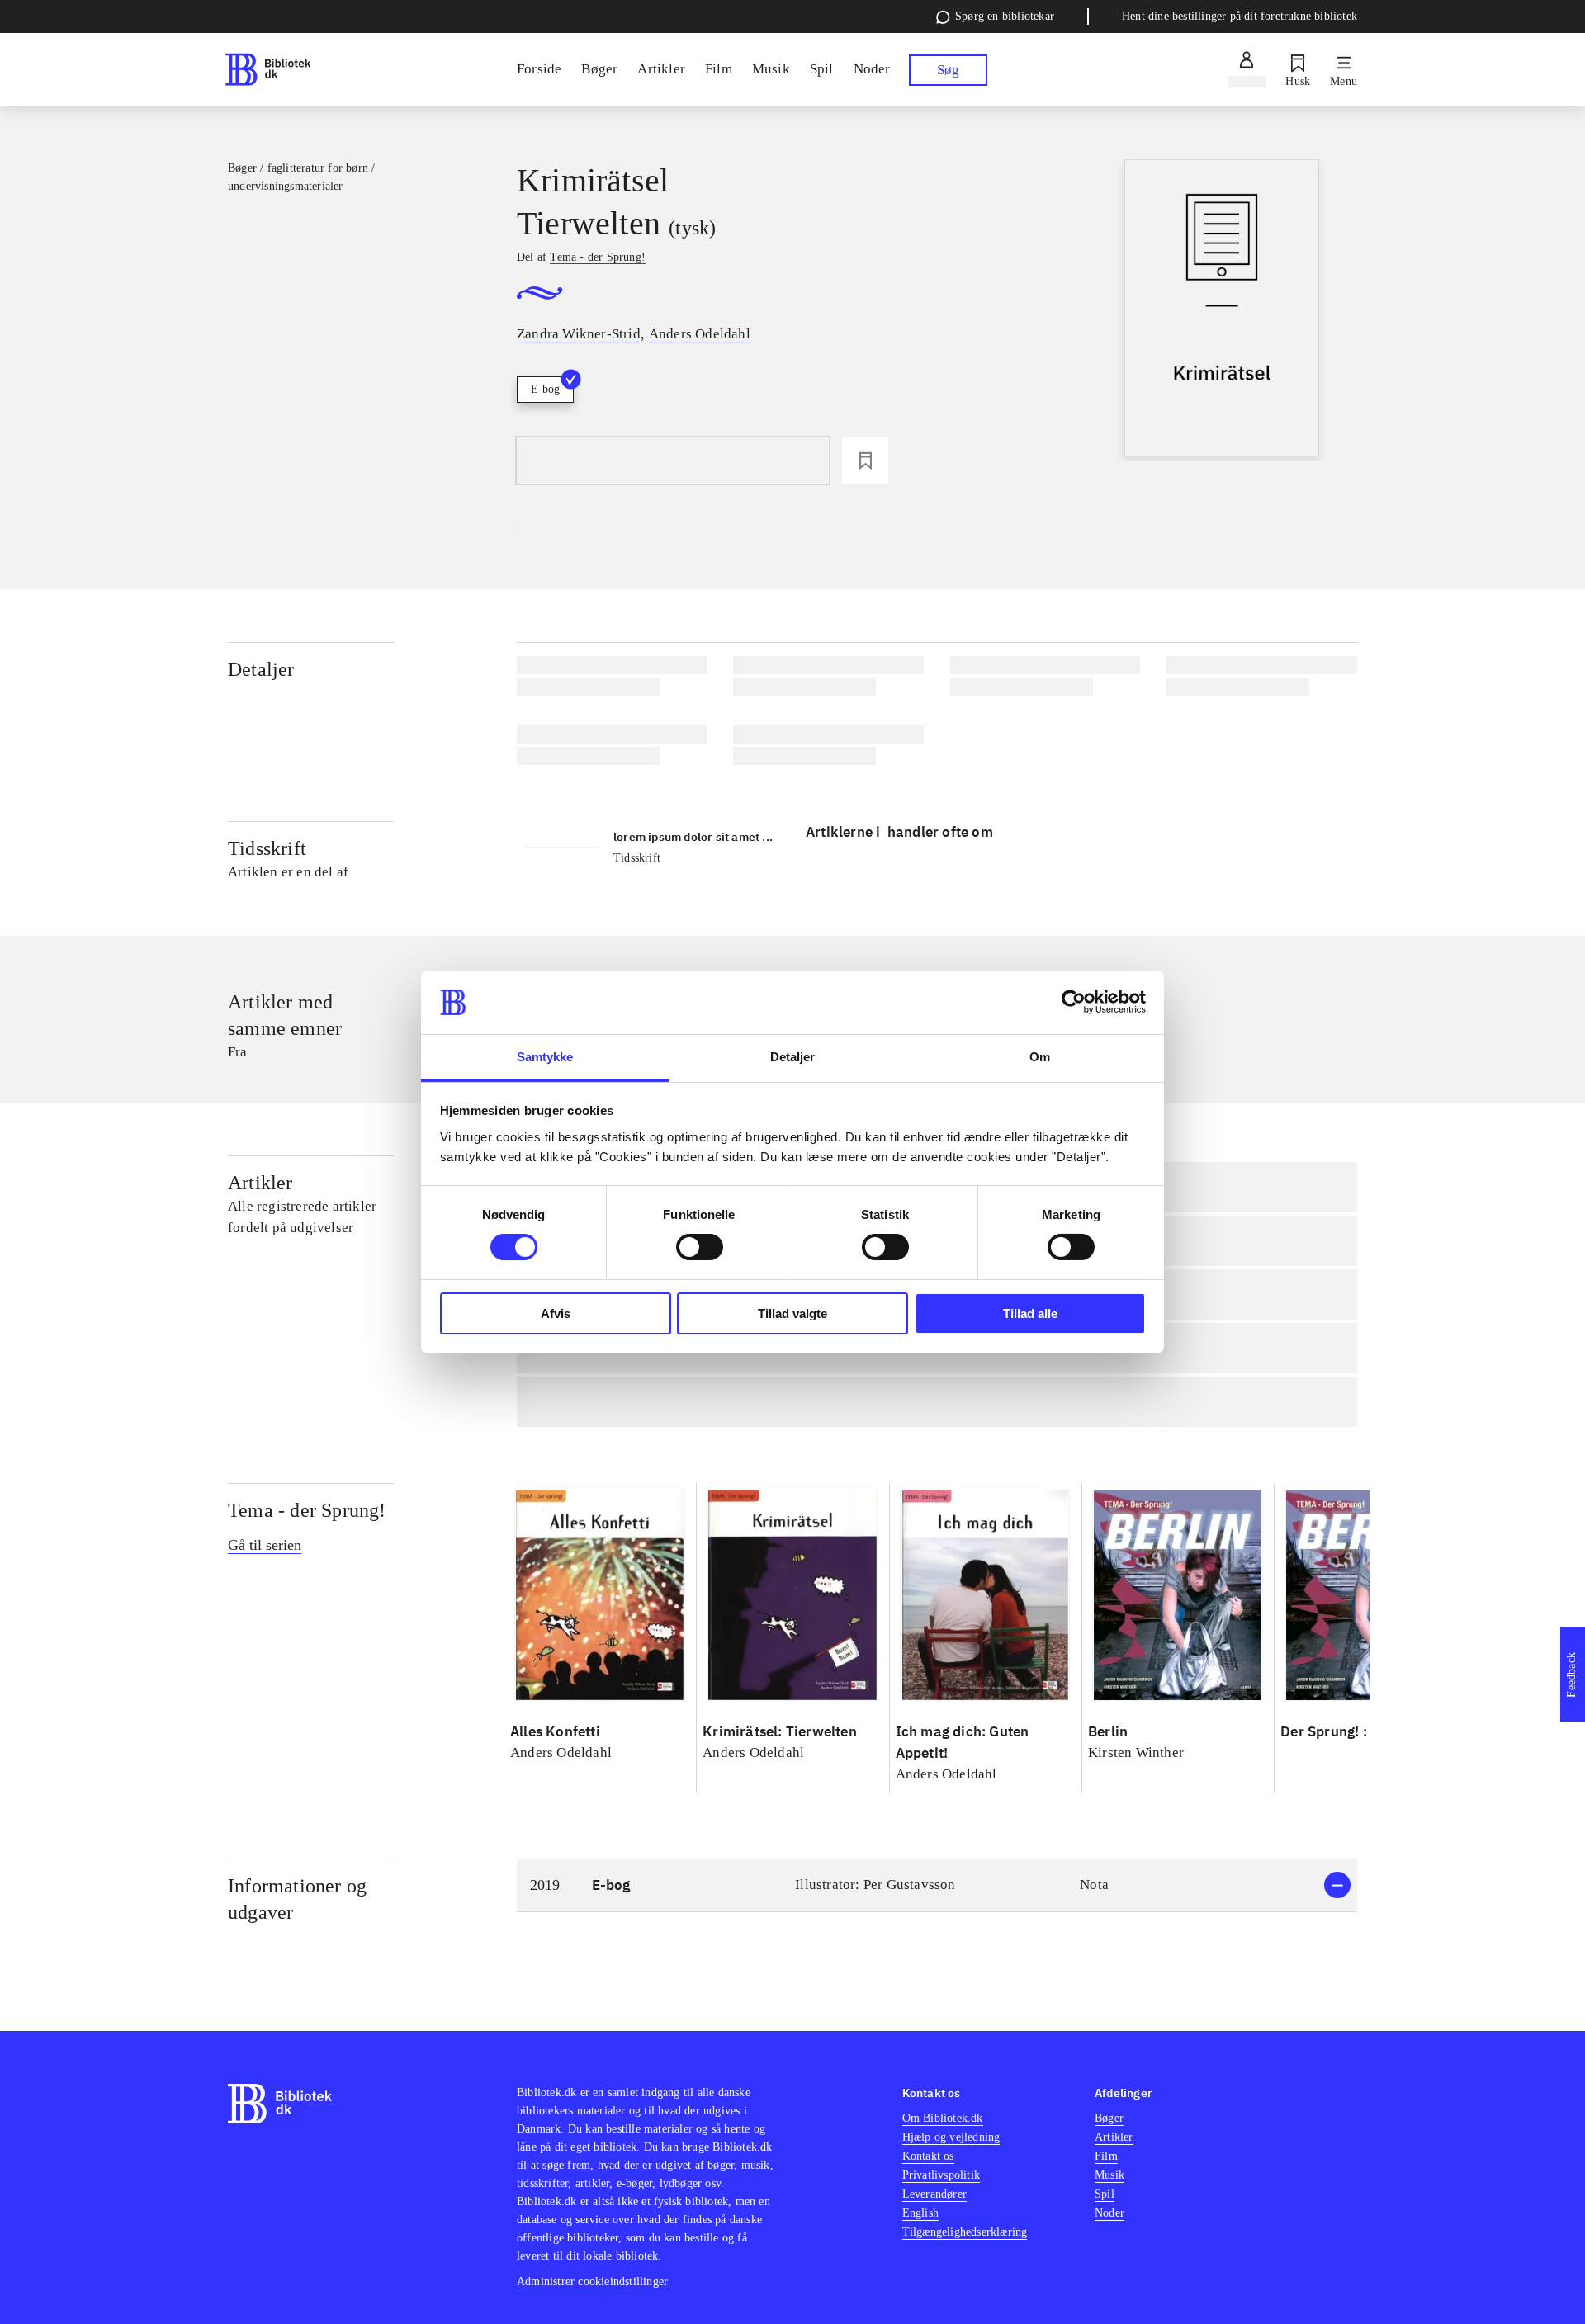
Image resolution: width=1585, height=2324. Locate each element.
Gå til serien (265, 1545)
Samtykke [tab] (545, 1057)
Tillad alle (1030, 1313)
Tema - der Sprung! (307, 1510)
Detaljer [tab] (793, 1057)
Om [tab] (1040, 1057)
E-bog (545, 389)
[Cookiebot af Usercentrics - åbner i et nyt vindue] (1074, 1002)
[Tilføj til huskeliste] (865, 461)
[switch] (700, 1247)
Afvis (556, 1313)
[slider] (1222, 310)
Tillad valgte (792, 1313)
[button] (937, 1885)
